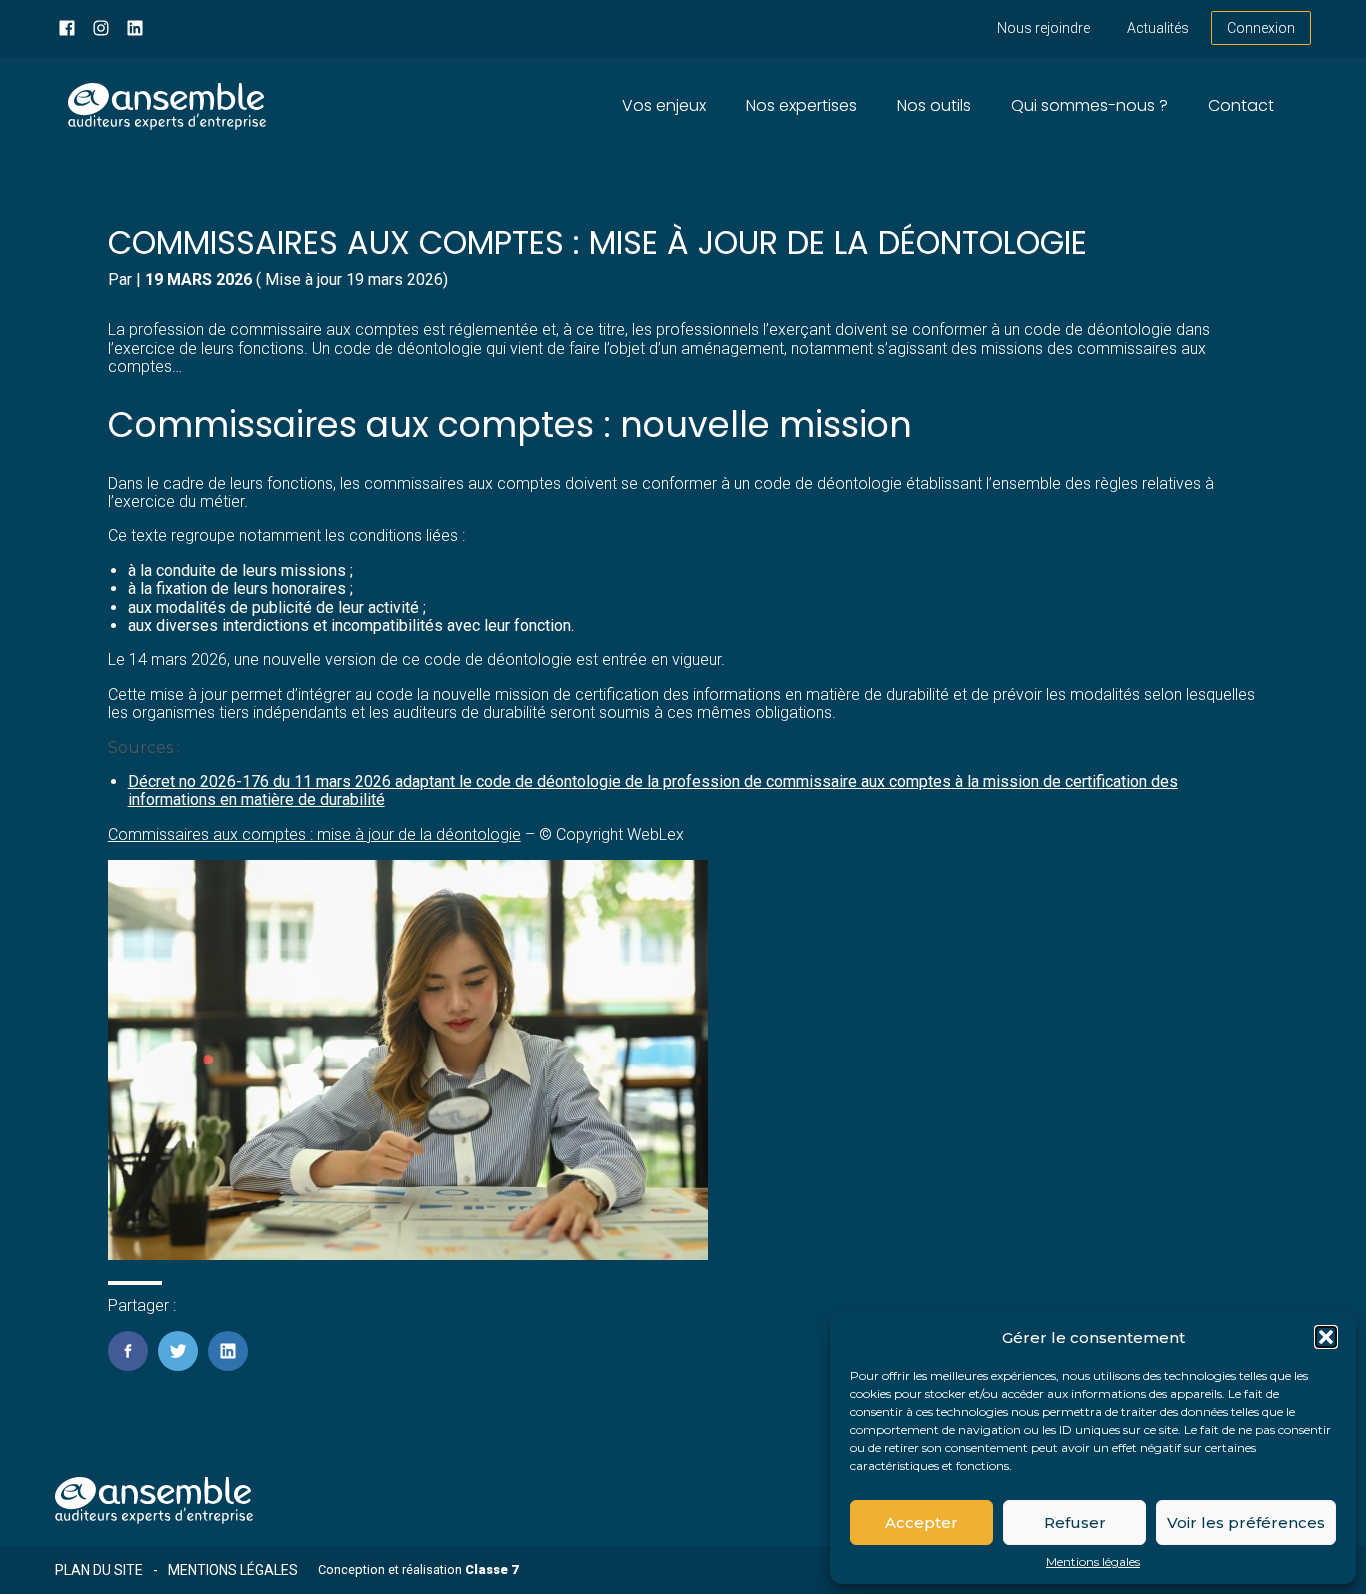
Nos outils (934, 105)
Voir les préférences (1246, 1522)
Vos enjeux (664, 105)
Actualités (1158, 28)
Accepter (921, 1522)
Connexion (1261, 28)
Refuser (1075, 1522)
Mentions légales (1093, 1562)
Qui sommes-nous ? (1089, 105)
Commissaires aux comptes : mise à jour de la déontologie (314, 834)
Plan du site (99, 1570)
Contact (1241, 105)
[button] (1326, 1337)
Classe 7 (491, 1569)
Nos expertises (801, 105)
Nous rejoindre (1043, 28)
